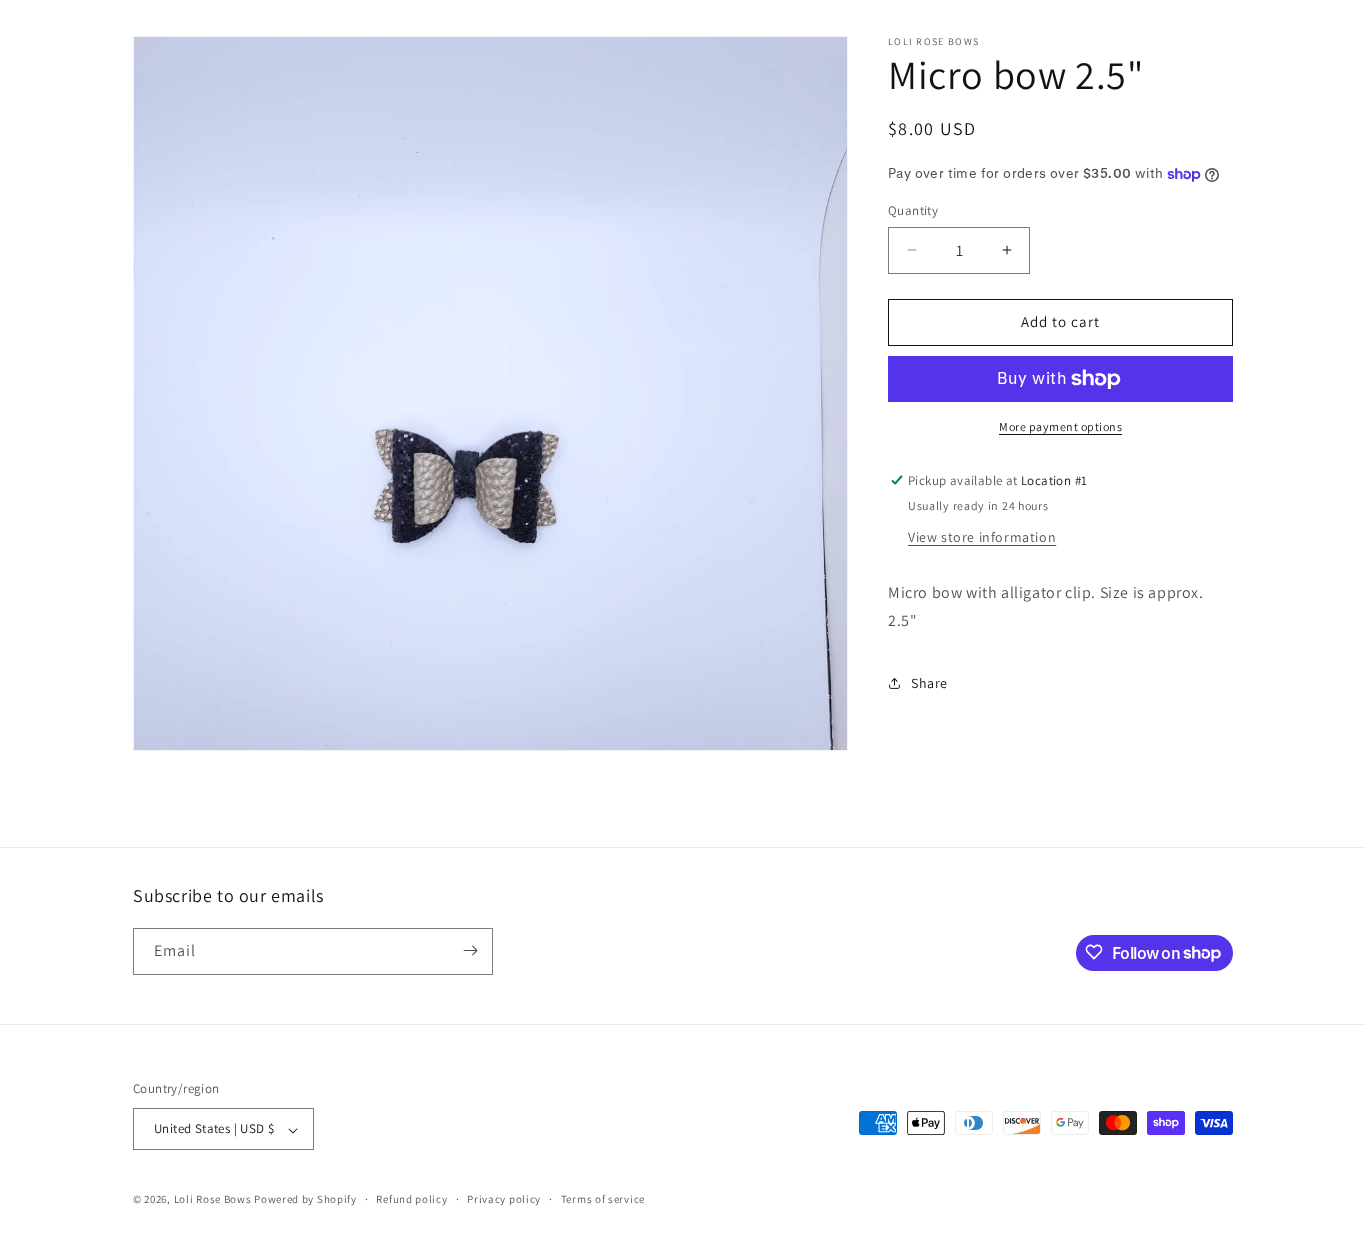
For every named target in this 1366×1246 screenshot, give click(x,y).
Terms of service (603, 1200)
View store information (982, 537)
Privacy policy (504, 1200)
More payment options (1060, 426)
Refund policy (411, 1200)
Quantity (913, 210)
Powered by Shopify (305, 1200)
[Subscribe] (470, 950)
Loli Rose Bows (213, 1200)
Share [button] (929, 683)
